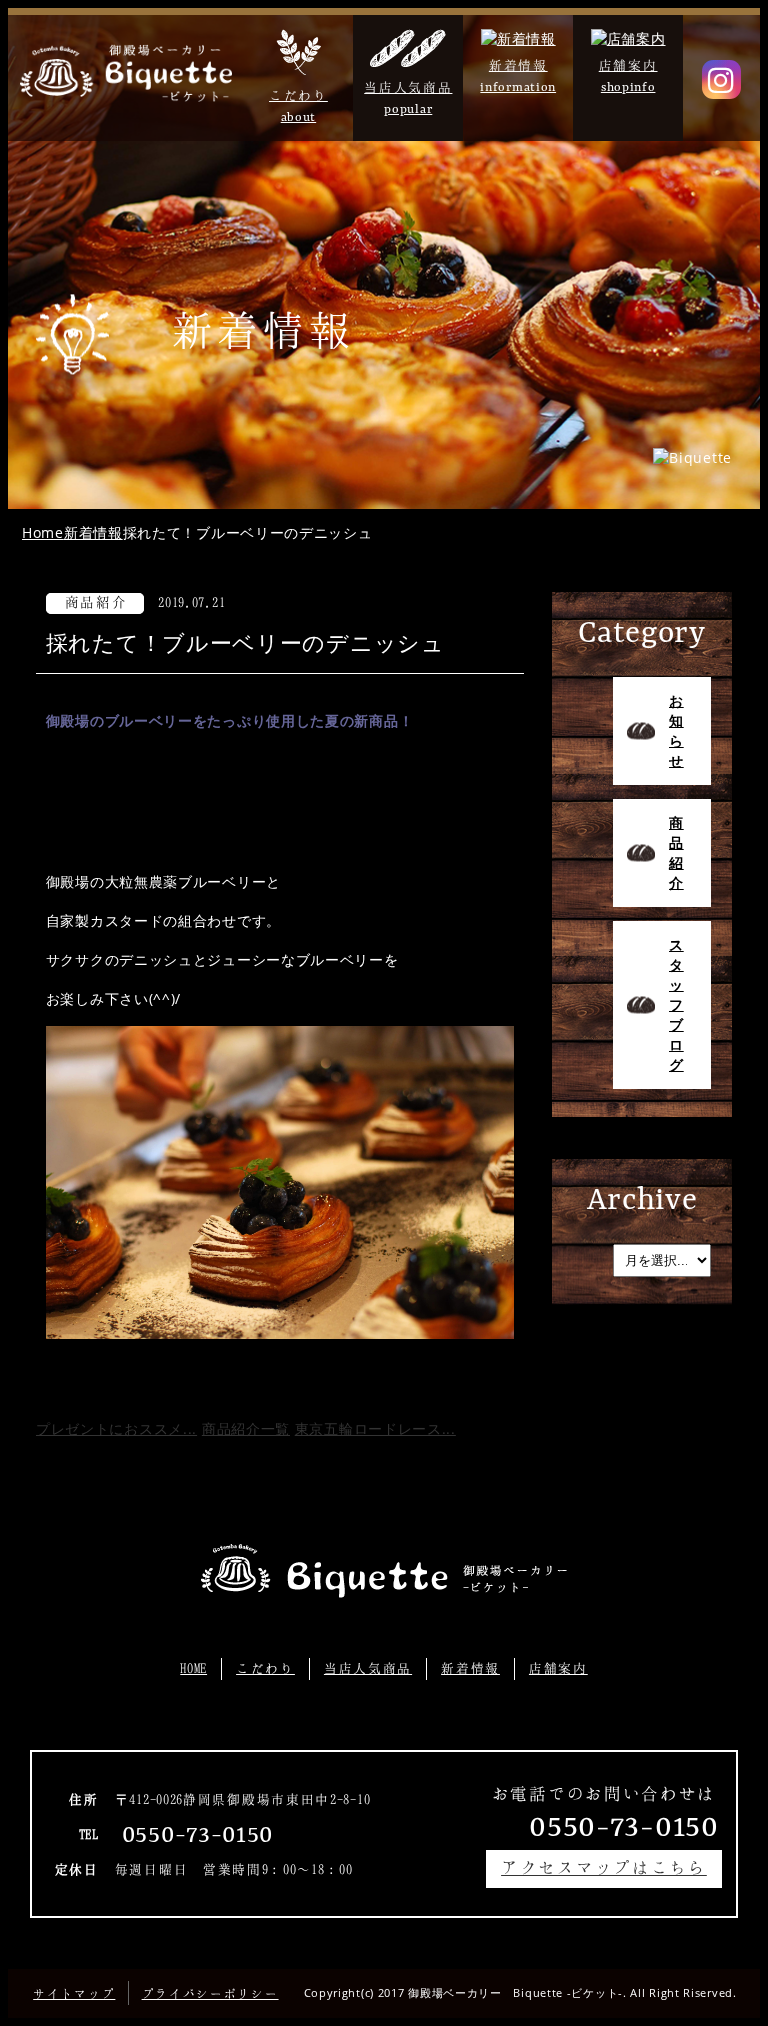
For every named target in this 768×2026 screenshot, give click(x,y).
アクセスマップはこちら (604, 1867)
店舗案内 (558, 1668)
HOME (193, 1668)
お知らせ (676, 730)
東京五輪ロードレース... (375, 1428)
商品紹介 (676, 852)
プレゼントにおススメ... (116, 1428)
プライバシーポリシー (210, 1993)
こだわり (265, 1668)
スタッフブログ (676, 1004)
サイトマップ (74, 1993)
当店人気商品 (368, 1668)
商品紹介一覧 (246, 1428)
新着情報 (470, 1668)
